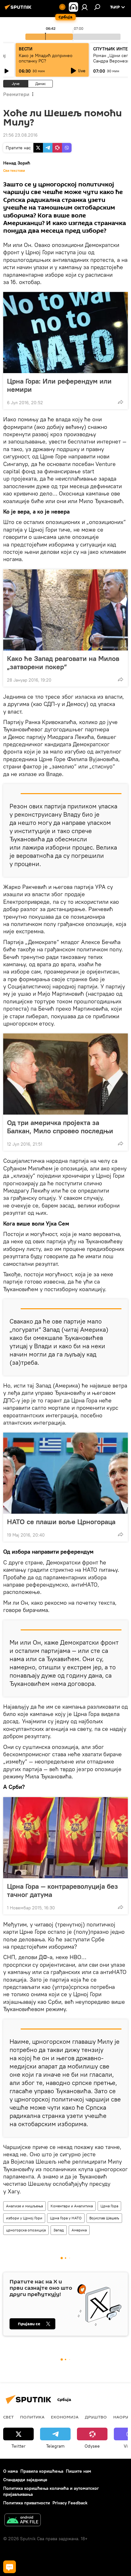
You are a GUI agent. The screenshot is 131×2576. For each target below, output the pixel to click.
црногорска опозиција (26, 2230)
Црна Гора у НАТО (66, 2218)
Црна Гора (109, 2206)
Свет (8, 2417)
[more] (121, 402)
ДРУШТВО (96, 2417)
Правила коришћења (42, 2471)
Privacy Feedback (70, 2503)
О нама (10, 2471)
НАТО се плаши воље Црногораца (61, 1522)
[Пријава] (85, 7)
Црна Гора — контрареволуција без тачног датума (62, 1890)
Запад (59, 2230)
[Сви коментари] (10, 2567)
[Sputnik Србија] (19, 10)
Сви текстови (14, 171)
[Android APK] (23, 2521)
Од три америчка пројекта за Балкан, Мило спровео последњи (60, 1127)
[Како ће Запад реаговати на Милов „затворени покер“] (65, 610)
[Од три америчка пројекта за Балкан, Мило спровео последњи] (65, 1074)
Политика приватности (27, 2503)
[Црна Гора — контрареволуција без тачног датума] (65, 1838)
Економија (65, 2417)
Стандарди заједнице (25, 2480)
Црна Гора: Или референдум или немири (59, 385)
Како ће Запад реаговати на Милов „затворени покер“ (63, 663)
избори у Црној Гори (24, 2218)
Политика (32, 2417)
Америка (79, 2230)
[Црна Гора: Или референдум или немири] (65, 333)
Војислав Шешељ (104, 2218)
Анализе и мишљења (24, 2206)
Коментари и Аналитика (72, 2206)
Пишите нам (79, 2471)
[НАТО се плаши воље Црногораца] (65, 1473)
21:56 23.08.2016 (20, 135)
